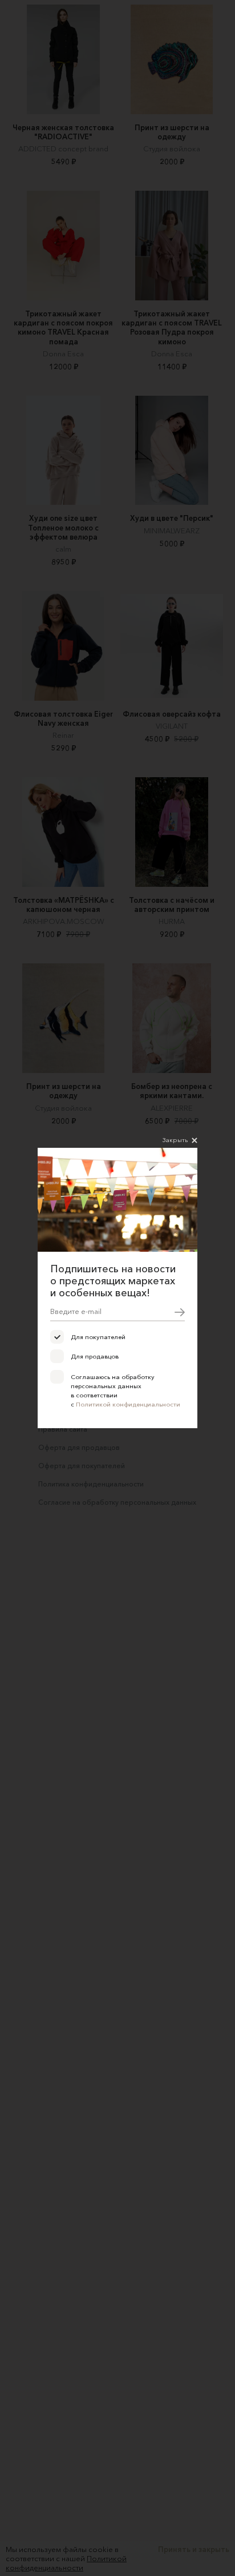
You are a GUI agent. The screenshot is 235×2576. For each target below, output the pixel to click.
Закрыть (175, 1140)
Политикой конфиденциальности (128, 1404)
